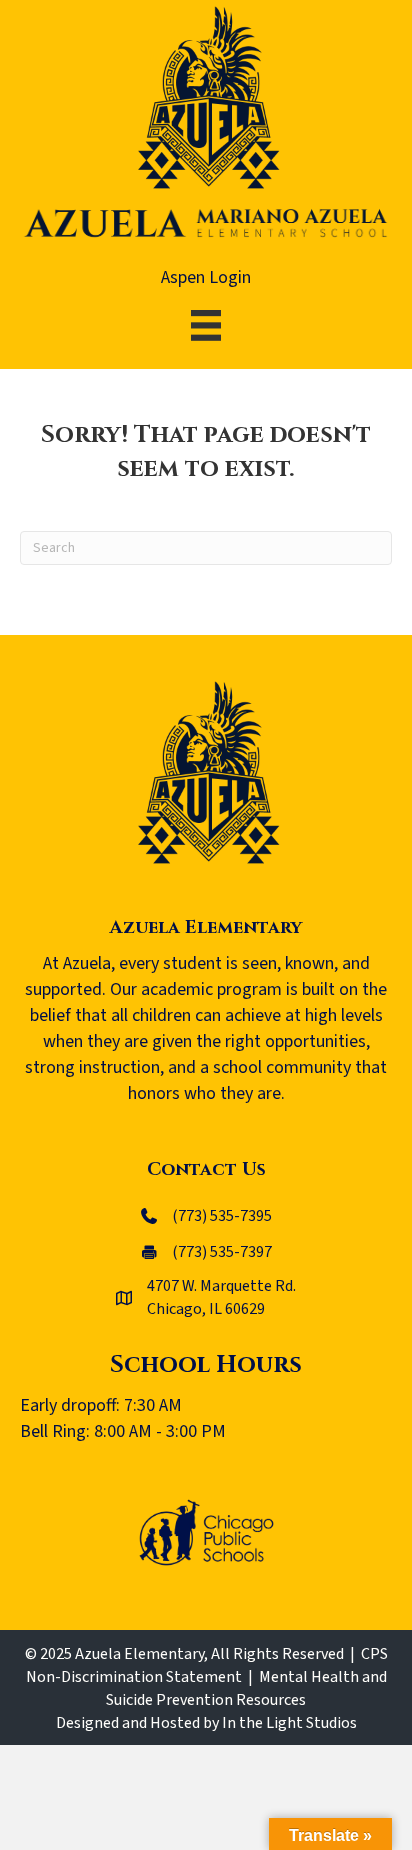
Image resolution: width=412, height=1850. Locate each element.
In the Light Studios (289, 1723)
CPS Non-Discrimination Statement (207, 1665)
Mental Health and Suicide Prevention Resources (246, 1688)
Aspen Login (206, 277)
